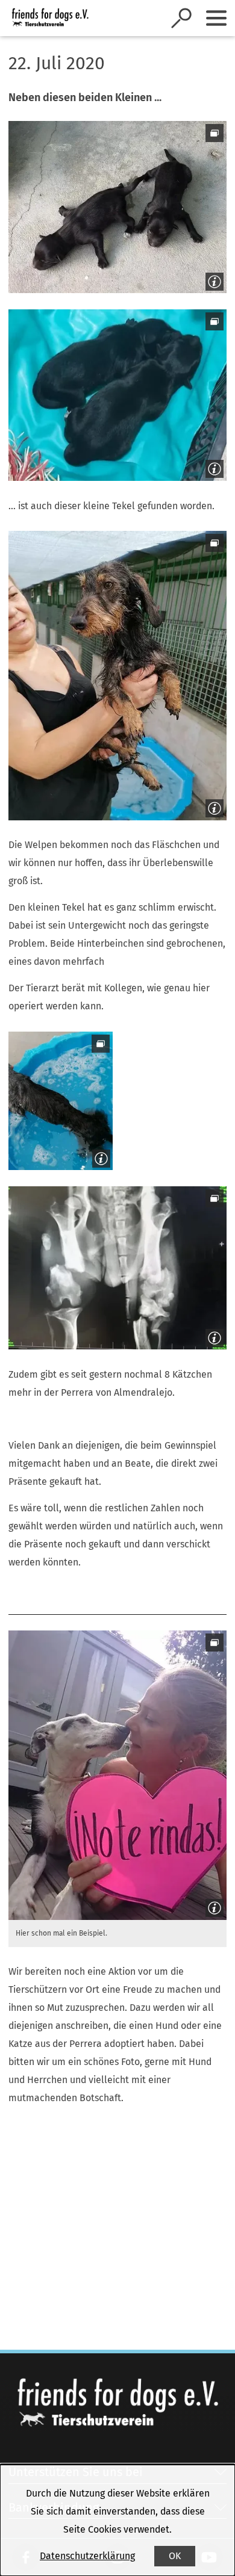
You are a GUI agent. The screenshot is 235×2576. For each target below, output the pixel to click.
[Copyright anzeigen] (212, 279)
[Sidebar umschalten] (216, 18)
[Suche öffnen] (181, 18)
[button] (117, 207)
